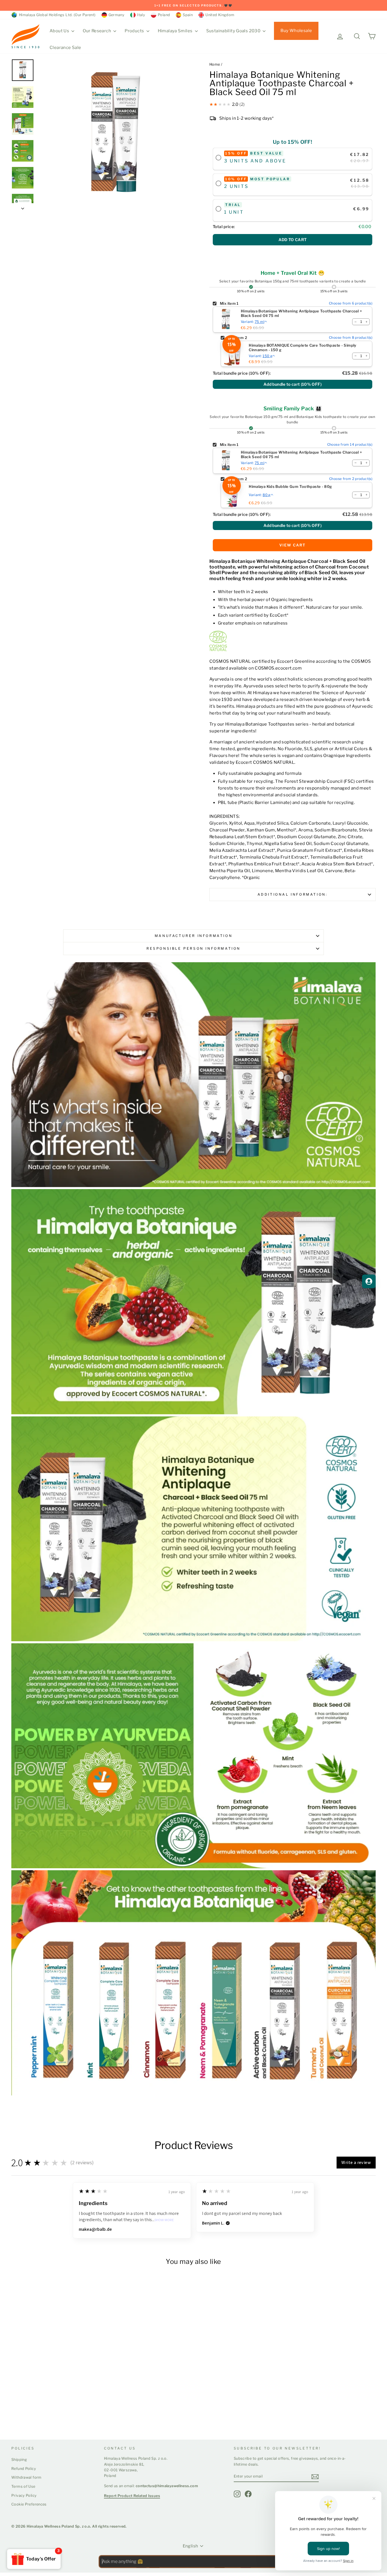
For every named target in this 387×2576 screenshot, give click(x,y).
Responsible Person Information (193, 948)
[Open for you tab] (369, 1281)
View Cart (293, 545)
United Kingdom (220, 15)
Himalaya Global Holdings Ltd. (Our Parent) (56, 15)
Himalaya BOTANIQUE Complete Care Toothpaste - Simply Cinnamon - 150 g (303, 348)
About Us (60, 31)
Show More (164, 2220)
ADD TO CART (293, 240)
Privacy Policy (24, 2495)
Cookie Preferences (29, 2504)
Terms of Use (23, 2486)
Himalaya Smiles (176, 31)
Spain (188, 15)
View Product (33, 2414)
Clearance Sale (65, 48)
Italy (141, 15)
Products (135, 31)
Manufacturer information (193, 936)
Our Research (97, 31)
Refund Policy (24, 2469)
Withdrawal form (26, 2477)
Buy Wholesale (296, 31)
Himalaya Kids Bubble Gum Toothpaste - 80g (290, 487)
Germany (117, 15)
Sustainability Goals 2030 (234, 31)
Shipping (19, 2460)
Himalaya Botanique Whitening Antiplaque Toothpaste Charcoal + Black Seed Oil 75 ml (301, 313)
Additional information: (293, 894)
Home (215, 64)
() (293, 384)
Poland (164, 15)
